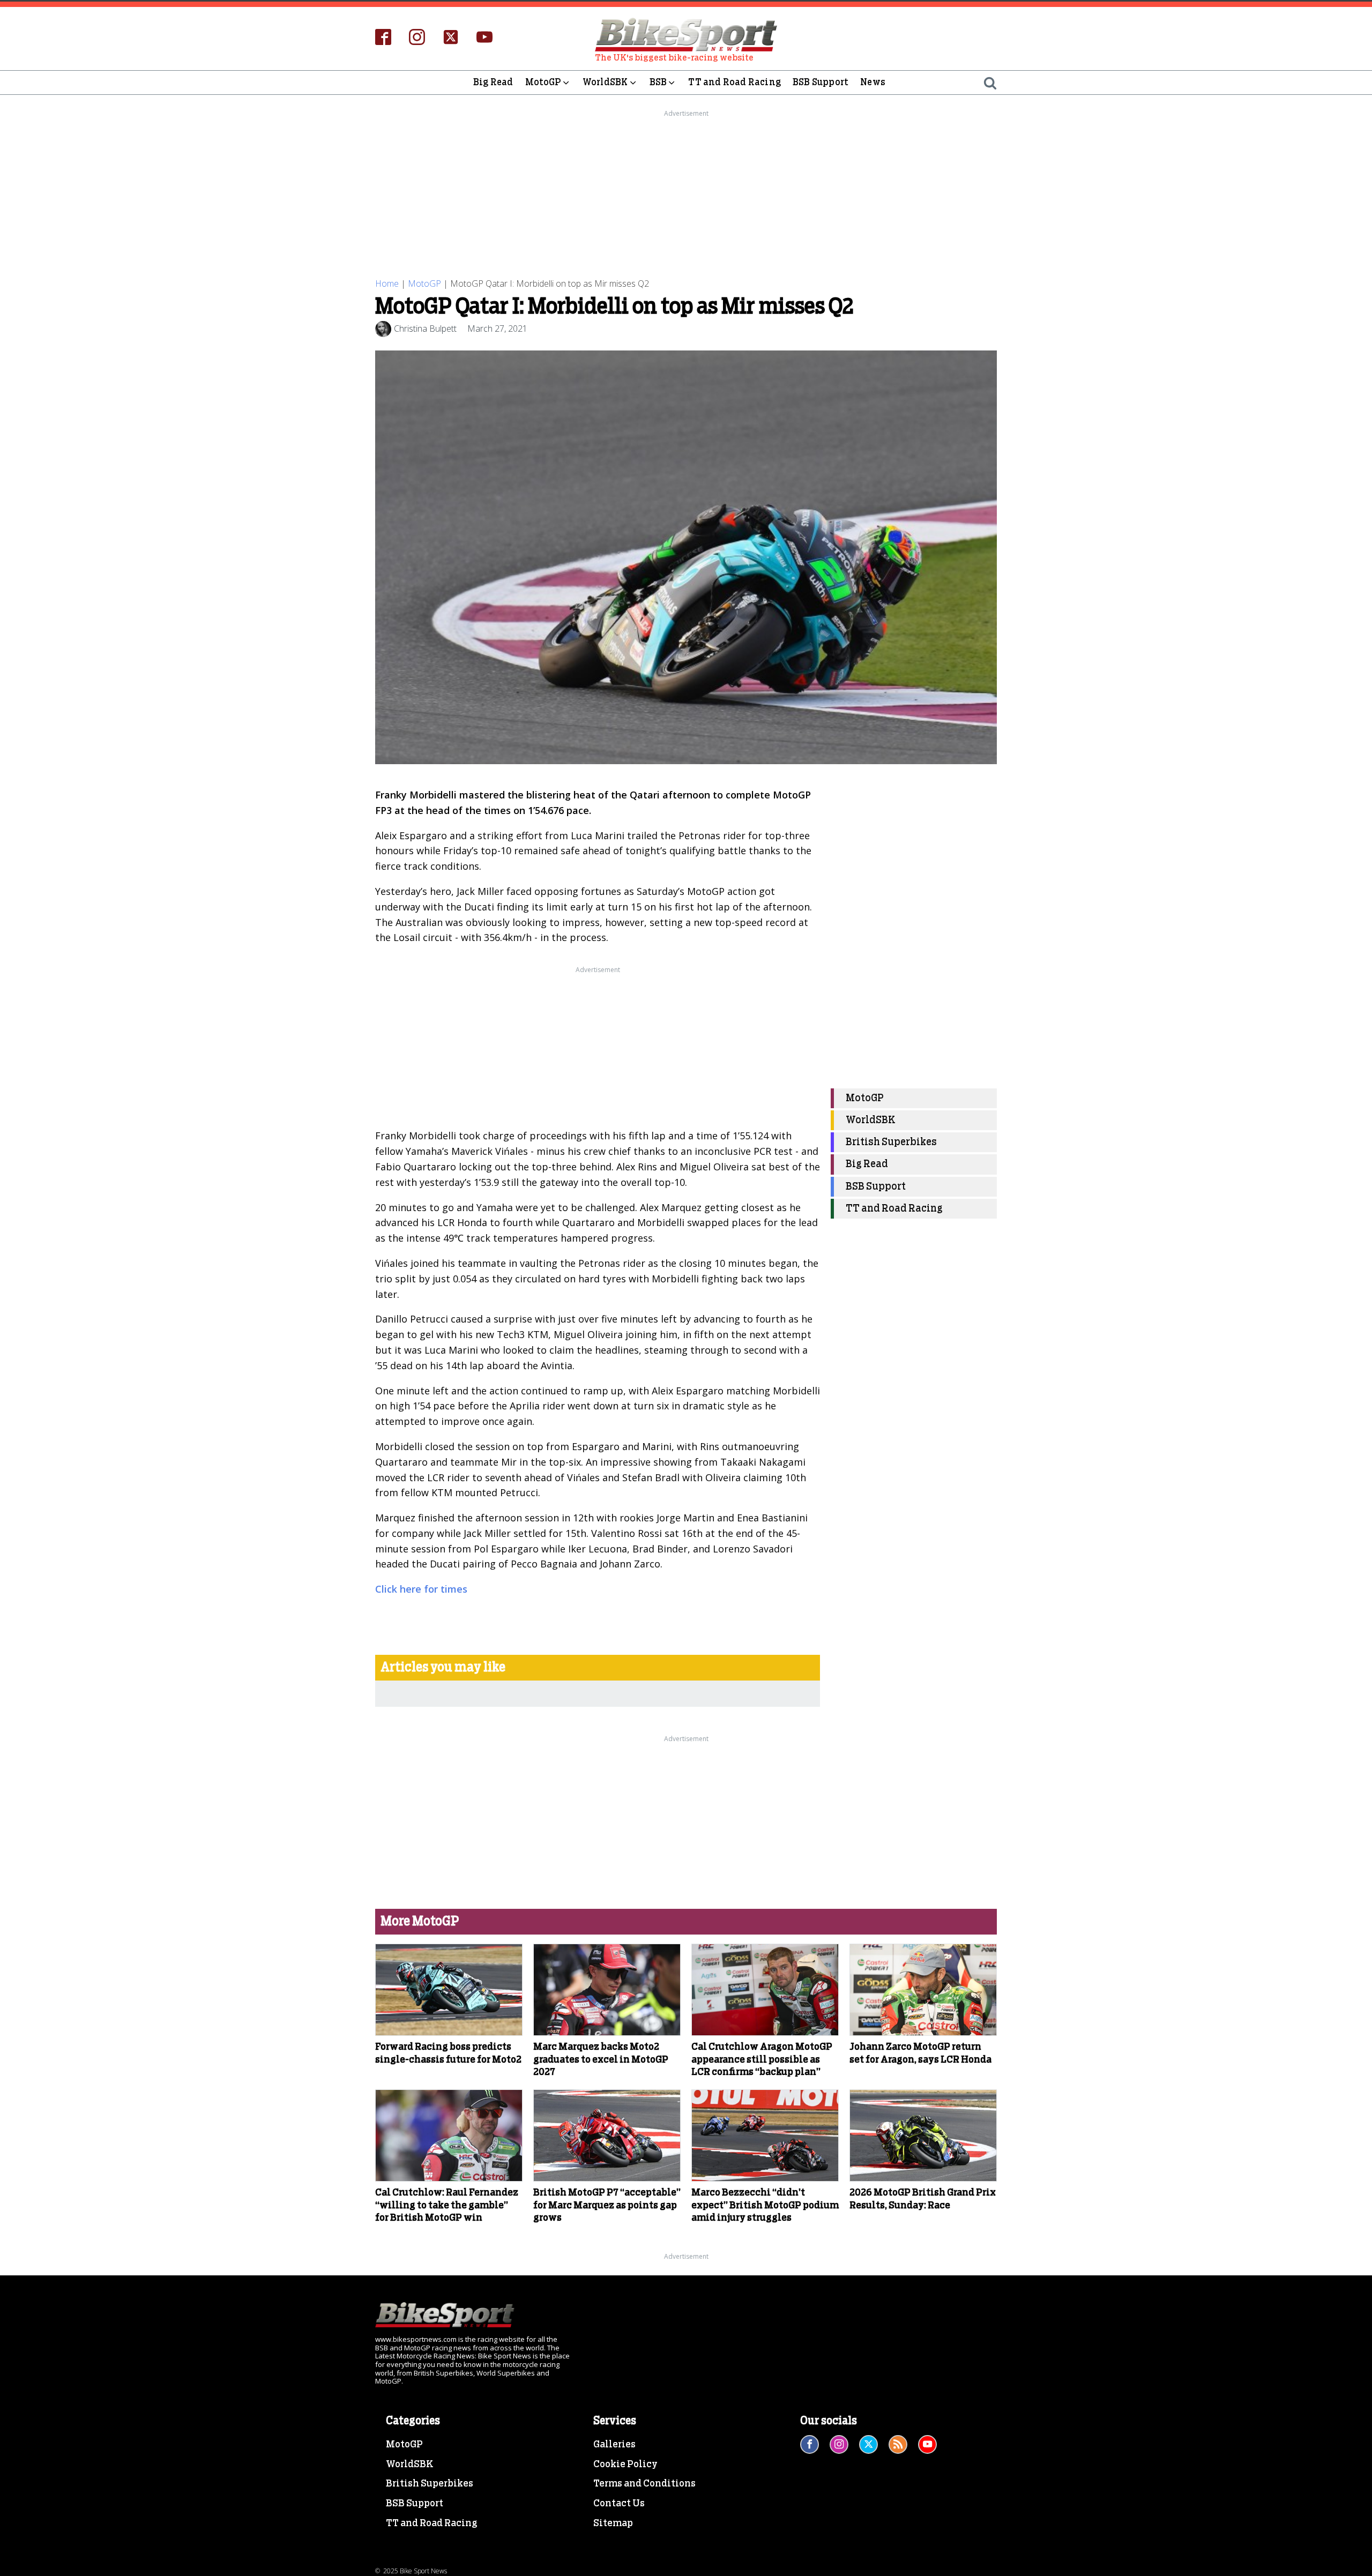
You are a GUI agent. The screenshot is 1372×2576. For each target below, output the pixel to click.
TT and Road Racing (735, 82)
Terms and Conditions (644, 2484)
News (873, 82)
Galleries (614, 2445)
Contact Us (619, 2504)
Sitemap (613, 2523)
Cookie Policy (625, 2465)
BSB (658, 82)
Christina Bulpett (425, 328)
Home (387, 283)
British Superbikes (891, 1143)
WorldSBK (605, 82)
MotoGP (543, 82)
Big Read (493, 82)
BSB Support (821, 82)
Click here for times (421, 1589)
